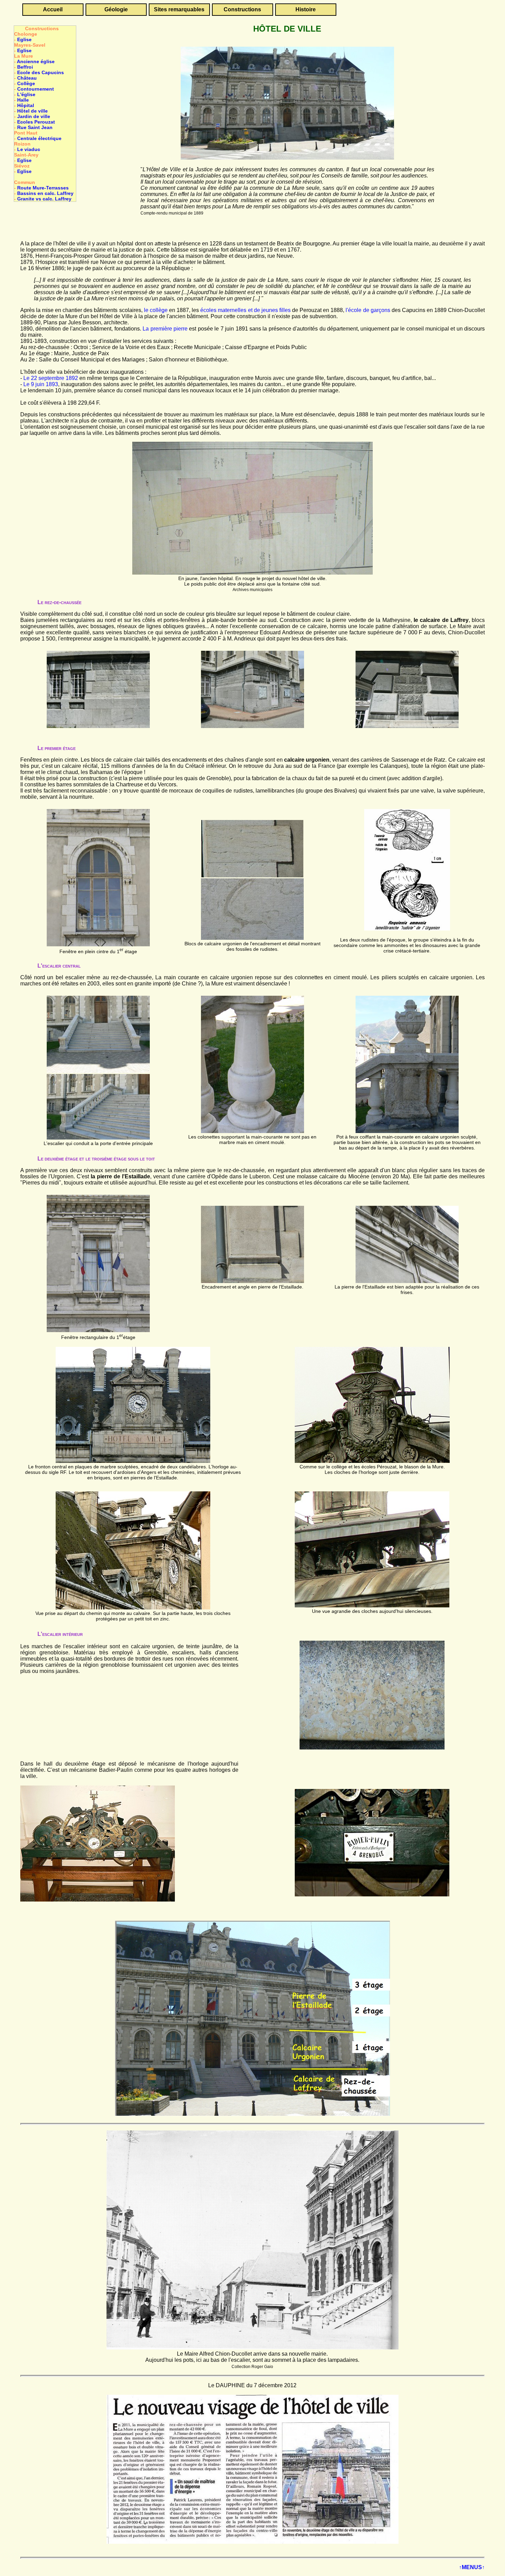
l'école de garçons (368, 310)
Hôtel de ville (32, 111)
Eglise (24, 39)
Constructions (242, 9)
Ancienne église (36, 61)
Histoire (306, 9)
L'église (26, 94)
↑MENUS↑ (472, 2567)
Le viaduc (29, 149)
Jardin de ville (34, 116)
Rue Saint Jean (35, 127)
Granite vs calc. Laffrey (44, 199)
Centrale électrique (39, 138)
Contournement (36, 89)
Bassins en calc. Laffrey (45, 193)
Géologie (116, 9)
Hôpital (26, 105)
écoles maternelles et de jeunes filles (245, 310)
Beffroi (25, 67)
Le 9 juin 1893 (41, 384)
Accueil (53, 9)
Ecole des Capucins (41, 72)
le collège (156, 310)
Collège (26, 83)
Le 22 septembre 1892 (51, 378)
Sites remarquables (179, 9)
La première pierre (166, 329)
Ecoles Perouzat (36, 122)
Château (27, 78)
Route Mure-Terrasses (43, 188)
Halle (23, 100)
